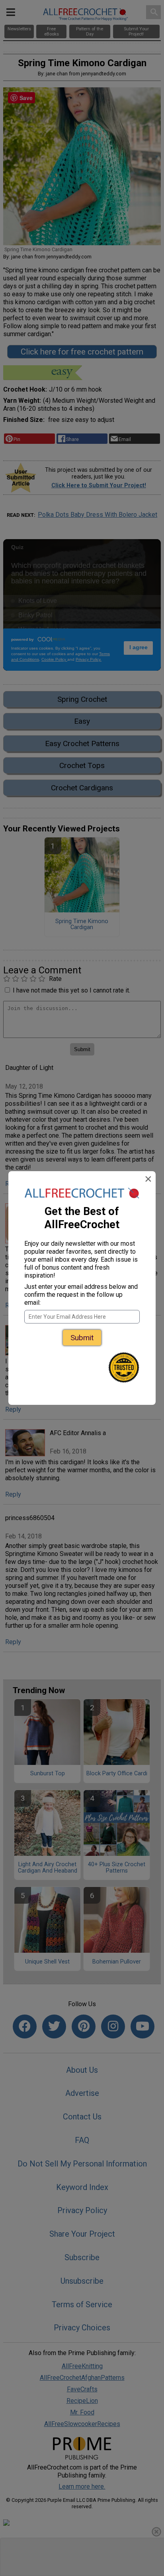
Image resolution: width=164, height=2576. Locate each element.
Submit (82, 1338)
